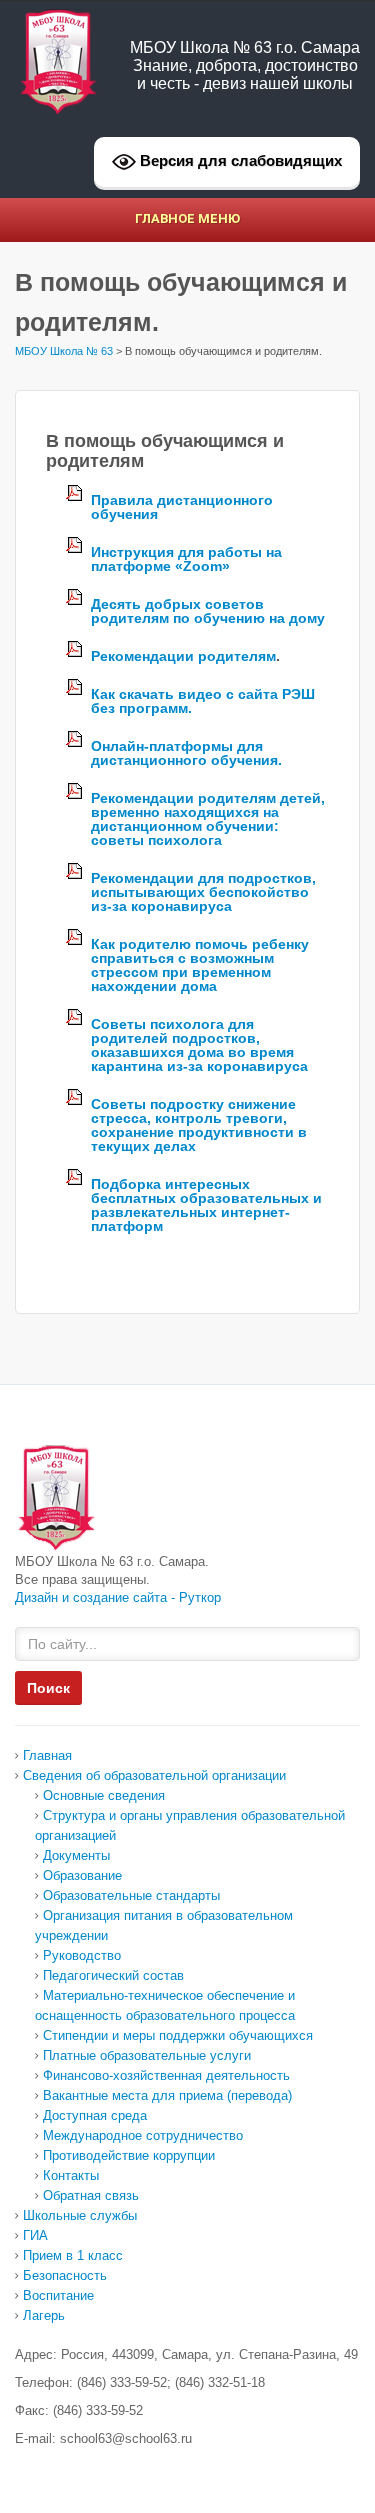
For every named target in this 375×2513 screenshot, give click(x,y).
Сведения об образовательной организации (154, 1775)
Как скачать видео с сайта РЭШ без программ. (203, 701)
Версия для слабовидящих (239, 160)
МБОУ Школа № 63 (64, 351)
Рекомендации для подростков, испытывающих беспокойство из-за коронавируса (203, 892)
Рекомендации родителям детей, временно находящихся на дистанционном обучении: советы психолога (208, 819)
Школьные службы (80, 2215)
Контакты (71, 2175)
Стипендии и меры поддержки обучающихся (178, 2035)
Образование (82, 1875)
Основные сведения (104, 1795)
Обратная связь (91, 2195)
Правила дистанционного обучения (182, 507)
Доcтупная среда (95, 2115)
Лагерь (44, 2315)
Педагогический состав (113, 1975)
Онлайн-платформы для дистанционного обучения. (186, 753)
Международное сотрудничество (143, 2135)
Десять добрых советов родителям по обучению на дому (208, 611)
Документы (76, 1855)
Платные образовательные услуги (147, 2055)
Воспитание (58, 2295)
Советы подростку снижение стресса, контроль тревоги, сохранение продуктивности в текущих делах (199, 1125)
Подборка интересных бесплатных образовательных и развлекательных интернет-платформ (206, 1205)
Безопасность (65, 2275)
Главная (47, 1755)
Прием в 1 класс (73, 2255)
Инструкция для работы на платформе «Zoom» (186, 559)
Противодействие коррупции (129, 2155)
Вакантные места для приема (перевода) (167, 2095)
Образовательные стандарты (131, 1895)
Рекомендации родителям (183, 656)
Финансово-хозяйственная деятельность (166, 2075)
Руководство (82, 1955)
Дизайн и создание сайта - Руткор (118, 1597)
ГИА (35, 2235)
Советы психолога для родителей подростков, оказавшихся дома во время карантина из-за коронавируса (199, 1045)
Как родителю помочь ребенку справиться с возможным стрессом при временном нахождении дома (200, 965)
